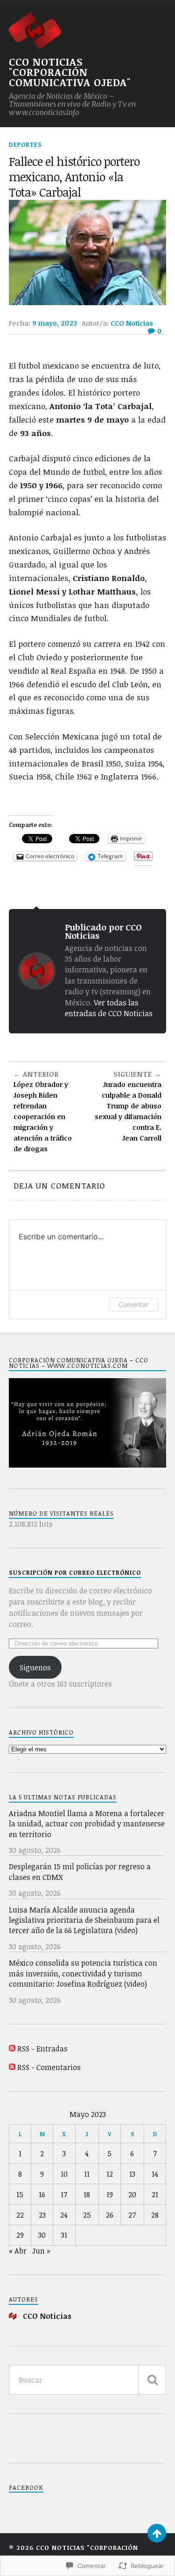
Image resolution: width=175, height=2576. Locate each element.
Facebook (26, 2487)
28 (155, 2215)
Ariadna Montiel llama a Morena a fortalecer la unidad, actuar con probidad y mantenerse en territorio (87, 1824)
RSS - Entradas (42, 2049)
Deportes (25, 144)
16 (42, 2194)
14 (155, 2174)
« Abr (18, 2251)
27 (132, 2215)
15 (20, 2194)
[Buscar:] (88, 2380)
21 (155, 2194)
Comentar (133, 1304)
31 (64, 2235)
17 (64, 2194)
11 (87, 2174)
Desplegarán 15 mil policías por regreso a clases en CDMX (80, 1872)
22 (20, 2215)
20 (132, 2194)
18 (87, 2194)
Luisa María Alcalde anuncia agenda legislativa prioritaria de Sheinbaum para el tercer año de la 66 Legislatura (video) (84, 1920)
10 (64, 2174)
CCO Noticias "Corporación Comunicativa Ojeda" (70, 72)
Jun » (41, 2251)
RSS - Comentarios (49, 2067)
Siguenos (35, 1667)
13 (132, 2174)
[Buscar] (152, 2380)
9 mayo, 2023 (55, 323)
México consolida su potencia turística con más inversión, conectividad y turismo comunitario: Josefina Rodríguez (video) (83, 1973)
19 (110, 2194)
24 (64, 2215)
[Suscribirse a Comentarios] (12, 2067)
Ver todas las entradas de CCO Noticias (109, 1008)
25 (87, 2215)
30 (42, 2235)
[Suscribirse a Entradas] (12, 2049)
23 (42, 2215)
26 (110, 2215)
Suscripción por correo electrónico (75, 1572)
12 (110, 2174)
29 (20, 2235)
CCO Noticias (132, 323)
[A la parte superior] (157, 2533)
